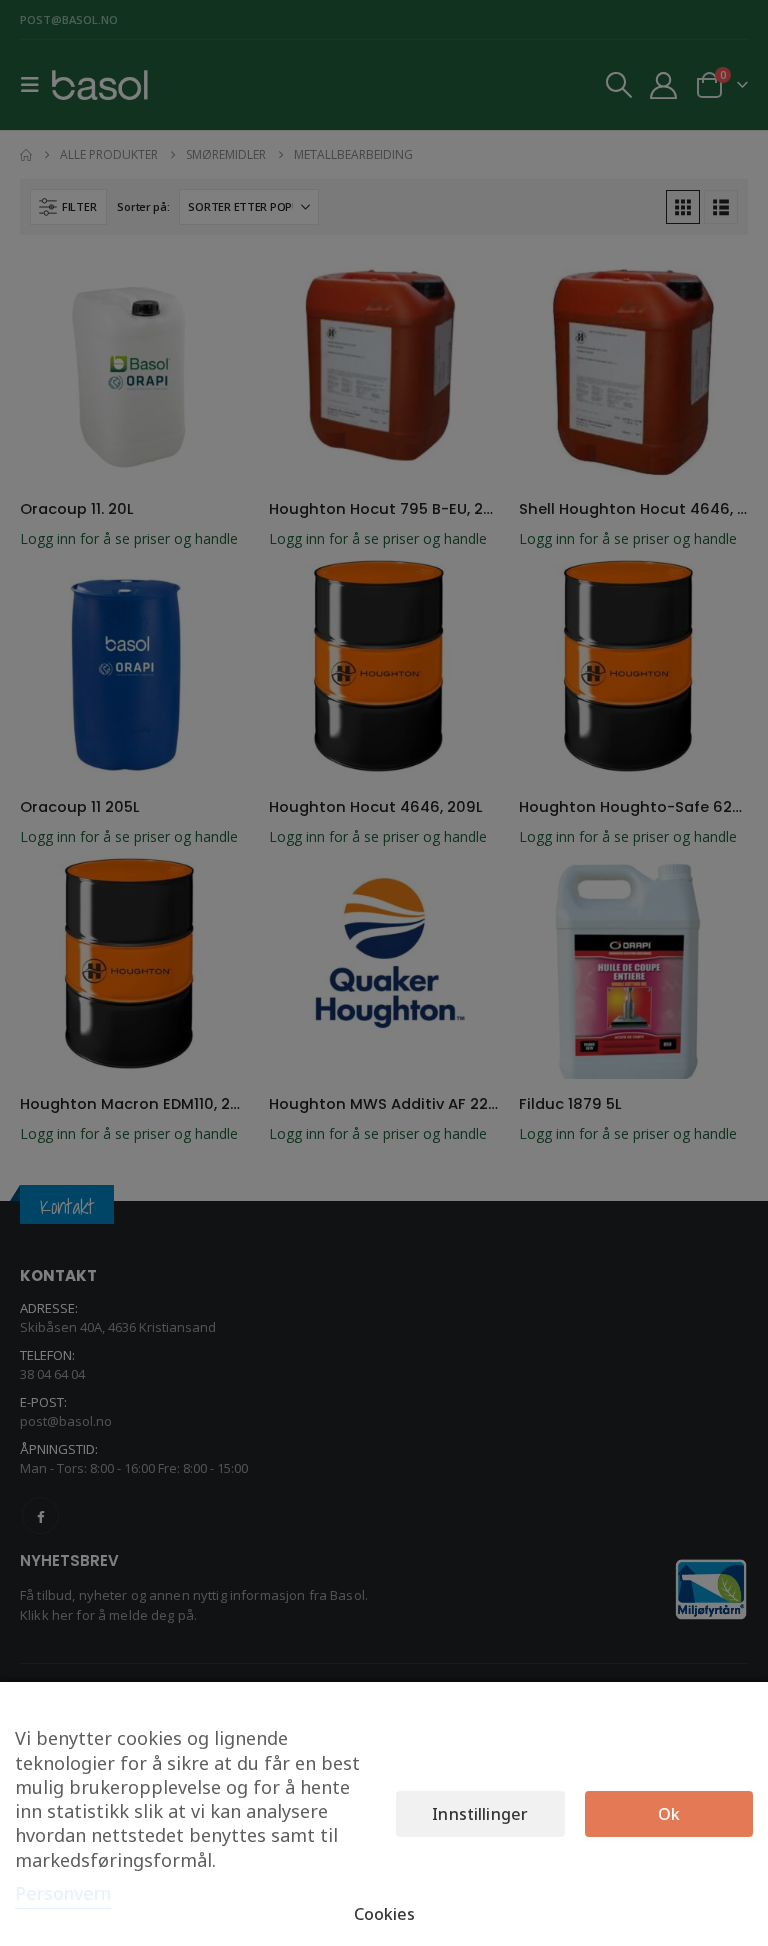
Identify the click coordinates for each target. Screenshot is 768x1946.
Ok (669, 1814)
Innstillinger (480, 1814)
